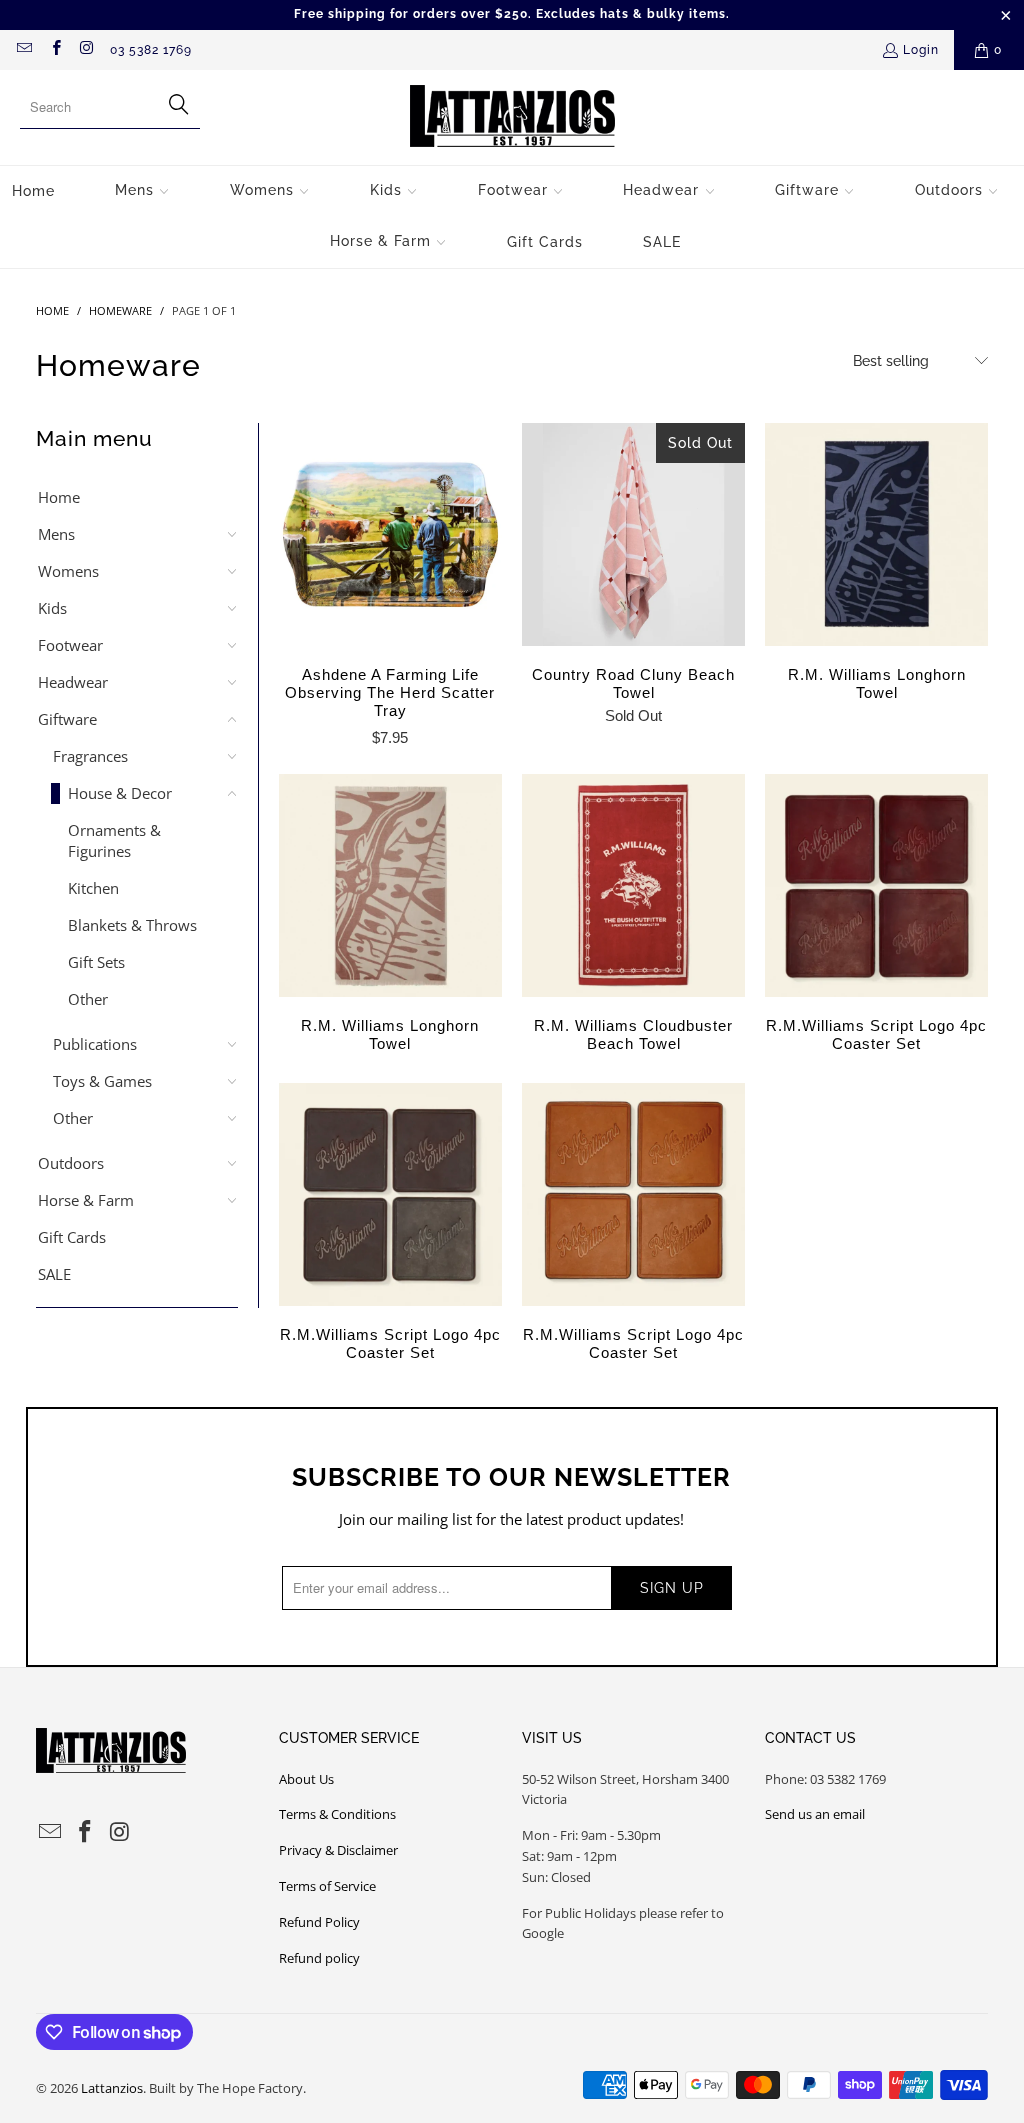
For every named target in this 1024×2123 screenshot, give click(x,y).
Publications (95, 1044)
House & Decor (120, 793)
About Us (306, 1779)
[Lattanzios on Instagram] (86, 50)
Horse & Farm (86, 1200)
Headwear (73, 682)
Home (59, 497)
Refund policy (319, 1958)
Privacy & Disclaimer (338, 1850)
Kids (52, 608)
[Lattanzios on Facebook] (54, 50)
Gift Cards (72, 1237)
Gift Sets (96, 962)
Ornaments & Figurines (114, 840)
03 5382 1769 (151, 50)
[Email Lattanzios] (23, 50)
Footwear (70, 645)
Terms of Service (327, 1886)
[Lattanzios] (512, 117)
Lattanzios (112, 2088)
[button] (142, 191)
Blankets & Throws (132, 925)
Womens (68, 571)
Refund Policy (319, 1922)
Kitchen (93, 888)
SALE (54, 1274)
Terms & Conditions (337, 1814)
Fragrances (90, 756)
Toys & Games (102, 1081)
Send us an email (815, 1814)
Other (88, 999)
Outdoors (71, 1163)
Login (921, 50)
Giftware (67, 719)
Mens (56, 534)
